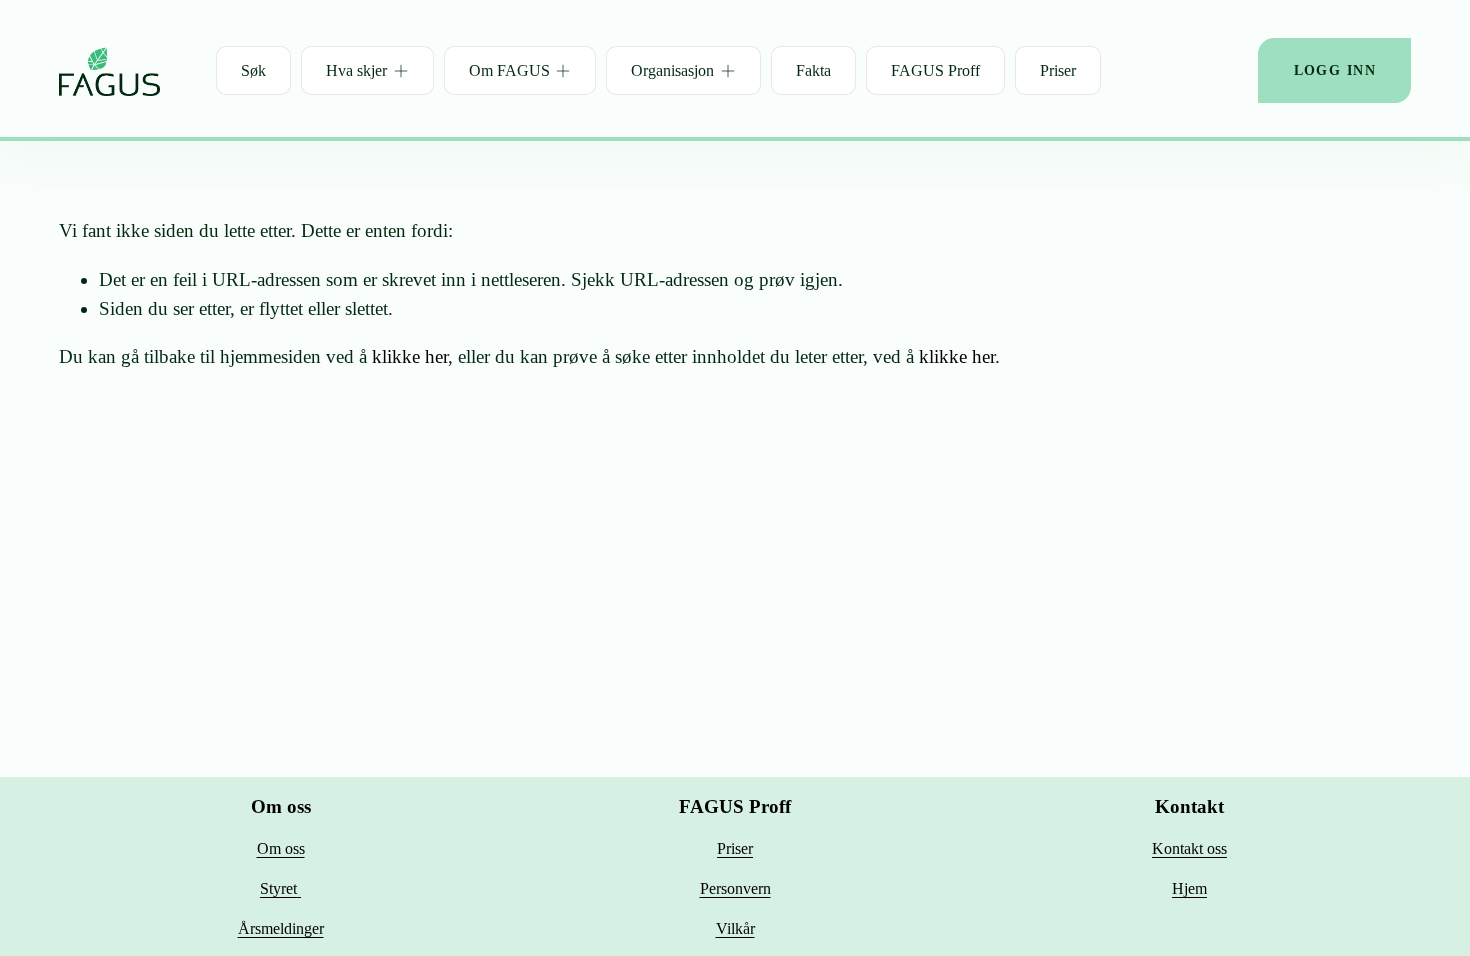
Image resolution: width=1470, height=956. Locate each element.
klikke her (410, 356)
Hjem (1189, 888)
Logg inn (1335, 70)
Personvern (735, 888)
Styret (280, 888)
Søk (253, 70)
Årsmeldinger (281, 928)
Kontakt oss (1189, 848)
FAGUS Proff (935, 70)
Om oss (281, 848)
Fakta (813, 70)
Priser (1058, 70)
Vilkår (735, 928)
